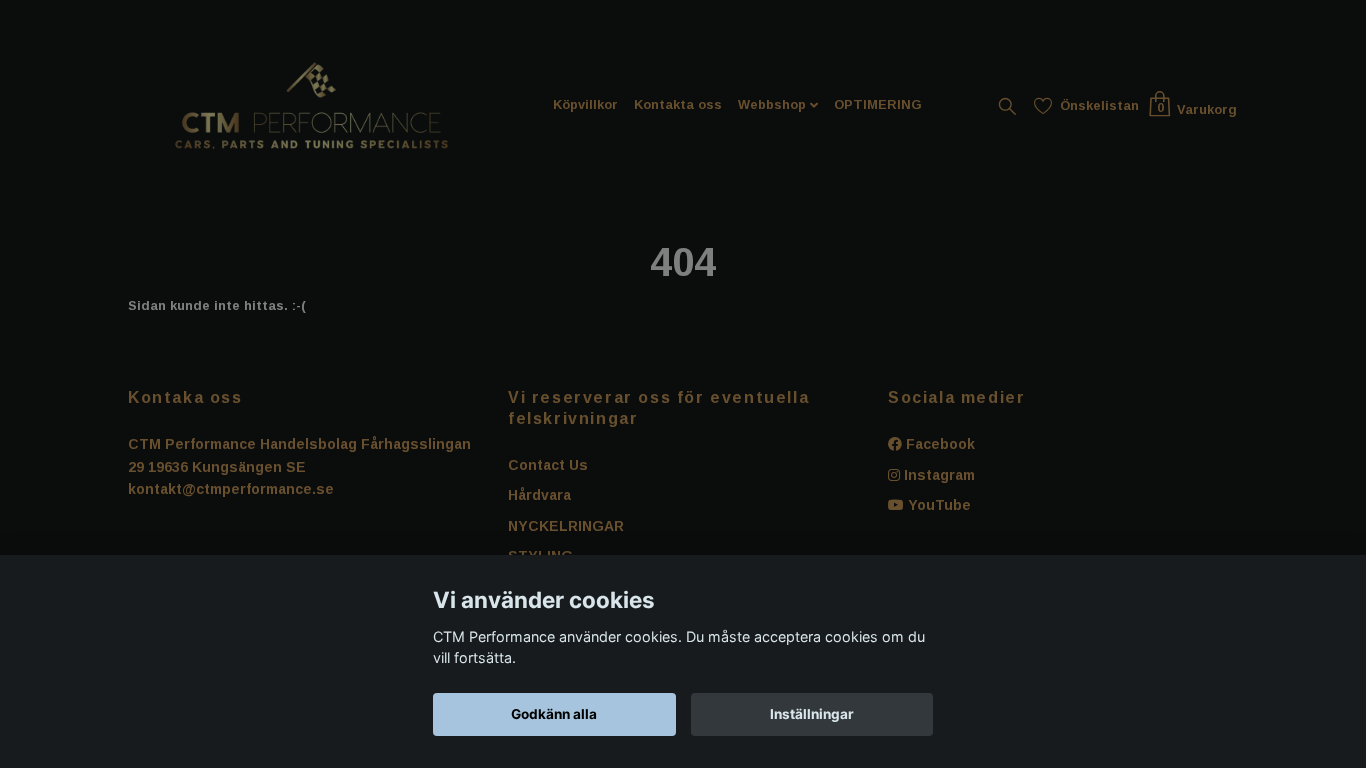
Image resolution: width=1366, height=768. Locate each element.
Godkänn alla (554, 714)
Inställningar (812, 714)
